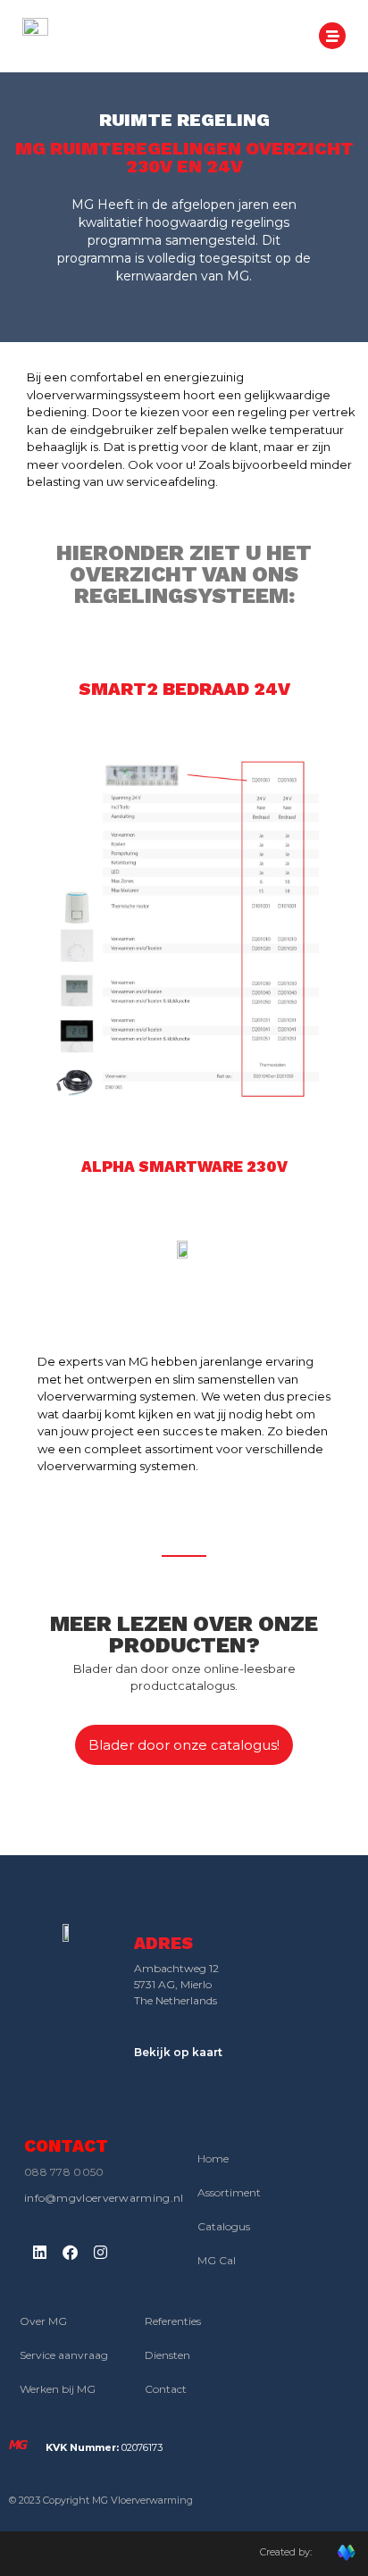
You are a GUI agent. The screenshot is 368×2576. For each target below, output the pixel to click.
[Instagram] (100, 2253)
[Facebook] (70, 2253)
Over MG (43, 2321)
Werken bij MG (58, 2389)
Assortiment (229, 2192)
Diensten (167, 2355)
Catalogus (224, 2226)
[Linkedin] (39, 2253)
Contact (166, 2389)
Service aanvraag (64, 2355)
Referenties (173, 2321)
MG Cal (217, 2260)
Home (213, 2158)
